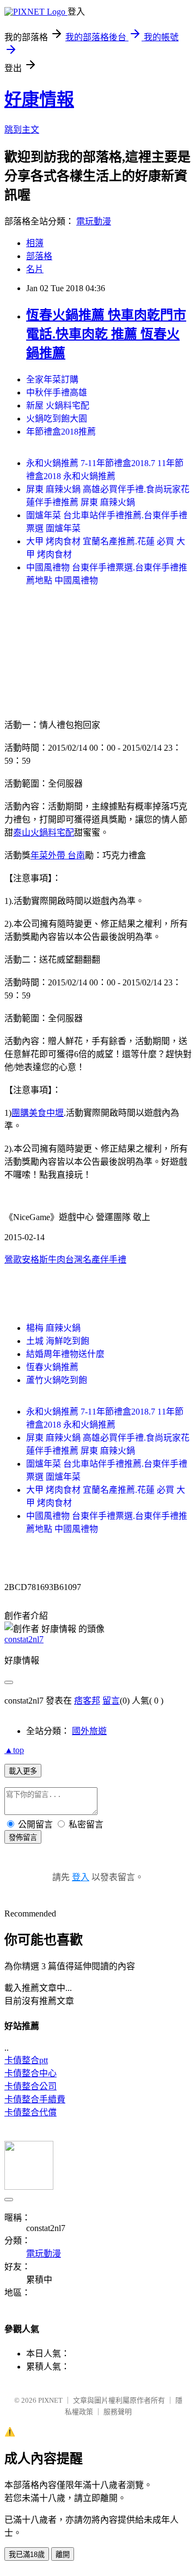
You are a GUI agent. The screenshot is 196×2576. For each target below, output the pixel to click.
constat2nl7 (24, 1639)
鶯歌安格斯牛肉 (35, 1259)
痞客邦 (87, 1701)
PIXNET (50, 2400)
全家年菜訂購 (52, 379)
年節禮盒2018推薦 (61, 432)
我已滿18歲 (27, 2555)
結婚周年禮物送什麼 (65, 1354)
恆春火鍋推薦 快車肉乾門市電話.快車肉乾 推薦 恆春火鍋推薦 (106, 334)
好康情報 (39, 99)
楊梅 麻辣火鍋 (53, 1328)
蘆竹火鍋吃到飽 (57, 1380)
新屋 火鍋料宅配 (58, 406)
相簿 (35, 243)
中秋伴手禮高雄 (57, 392)
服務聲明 (118, 2412)
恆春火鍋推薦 (52, 1367)
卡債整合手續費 (35, 2099)
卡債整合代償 (30, 2112)
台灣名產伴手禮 (96, 1259)
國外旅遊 (89, 1731)
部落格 (39, 256)
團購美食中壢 (38, 1113)
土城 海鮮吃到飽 (58, 1341)
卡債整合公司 (30, 2086)
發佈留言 (23, 1837)
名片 (35, 269)
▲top (14, 1750)
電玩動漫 (94, 221)
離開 (63, 2555)
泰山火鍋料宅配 (44, 833)
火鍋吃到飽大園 (57, 419)
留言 (111, 1701)
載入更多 (23, 1771)
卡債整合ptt (26, 2060)
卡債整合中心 (30, 2073)
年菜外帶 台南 (58, 855)
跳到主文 (22, 130)
